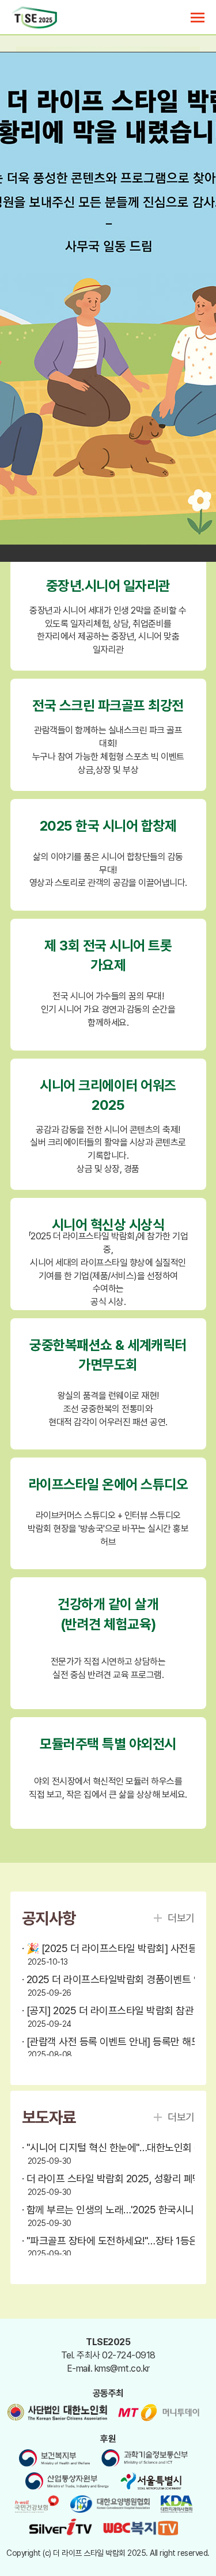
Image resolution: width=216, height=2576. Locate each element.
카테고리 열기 (198, 18)
